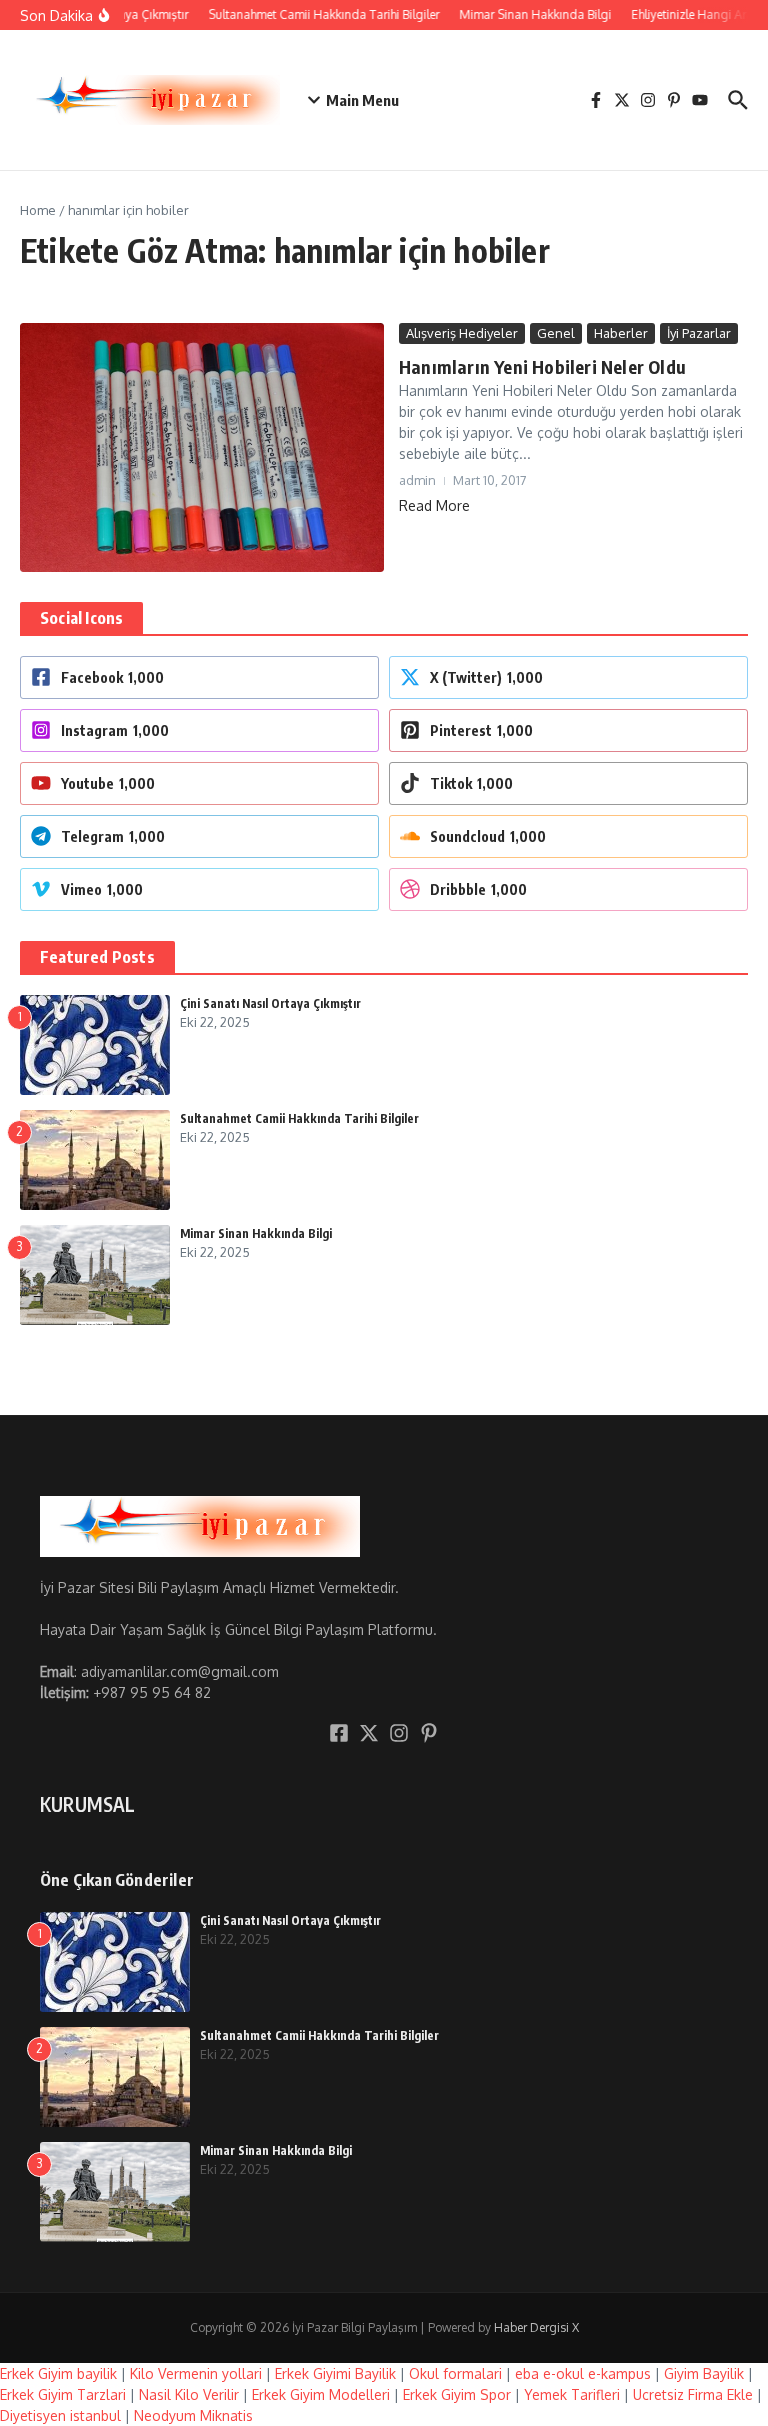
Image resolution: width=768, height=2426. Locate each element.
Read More (434, 505)
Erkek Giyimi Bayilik (335, 2373)
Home (38, 210)
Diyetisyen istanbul (60, 2415)
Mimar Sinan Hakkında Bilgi (256, 1233)
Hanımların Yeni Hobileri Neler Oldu (542, 366)
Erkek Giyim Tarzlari (63, 2394)
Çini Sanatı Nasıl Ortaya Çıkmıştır (270, 1003)
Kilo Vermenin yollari (196, 2373)
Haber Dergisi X (536, 2327)
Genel (556, 333)
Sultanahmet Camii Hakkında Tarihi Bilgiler (299, 1118)
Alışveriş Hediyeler (462, 333)
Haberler (621, 333)
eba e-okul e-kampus (583, 2373)
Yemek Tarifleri (572, 2394)
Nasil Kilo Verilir (189, 2394)
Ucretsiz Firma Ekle (693, 2394)
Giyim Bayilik (704, 2373)
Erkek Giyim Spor (457, 2394)
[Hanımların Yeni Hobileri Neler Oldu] (202, 447)
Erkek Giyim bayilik (58, 2373)
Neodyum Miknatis (193, 2415)
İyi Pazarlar (699, 333)
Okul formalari (455, 2373)
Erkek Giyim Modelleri (321, 2394)
